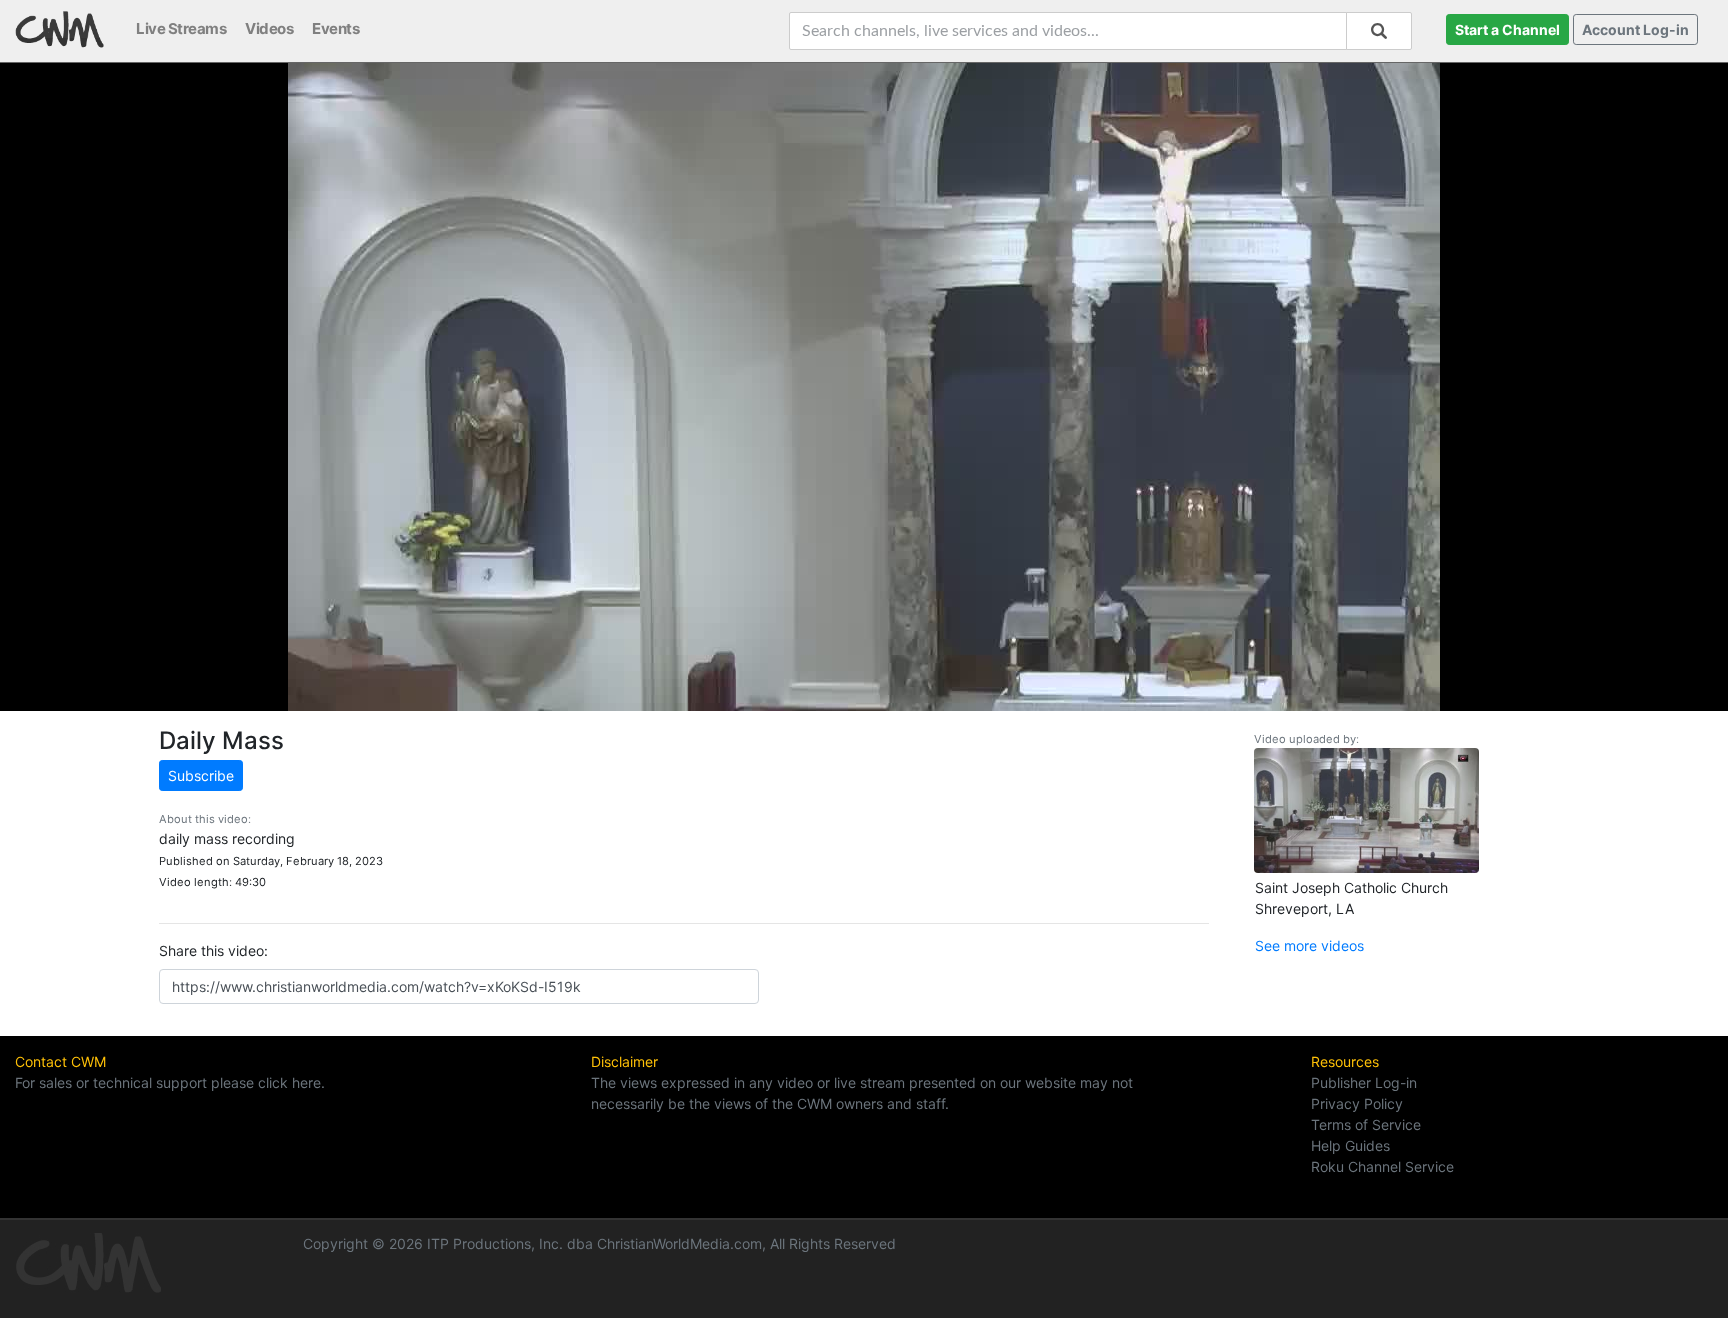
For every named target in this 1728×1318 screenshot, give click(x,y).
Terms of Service (1366, 1124)
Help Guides (1350, 1145)
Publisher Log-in (1364, 1082)
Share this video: (213, 950)
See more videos (1309, 945)
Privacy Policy (1357, 1103)
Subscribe (201, 775)
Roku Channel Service (1382, 1166)
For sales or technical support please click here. (170, 1082)
